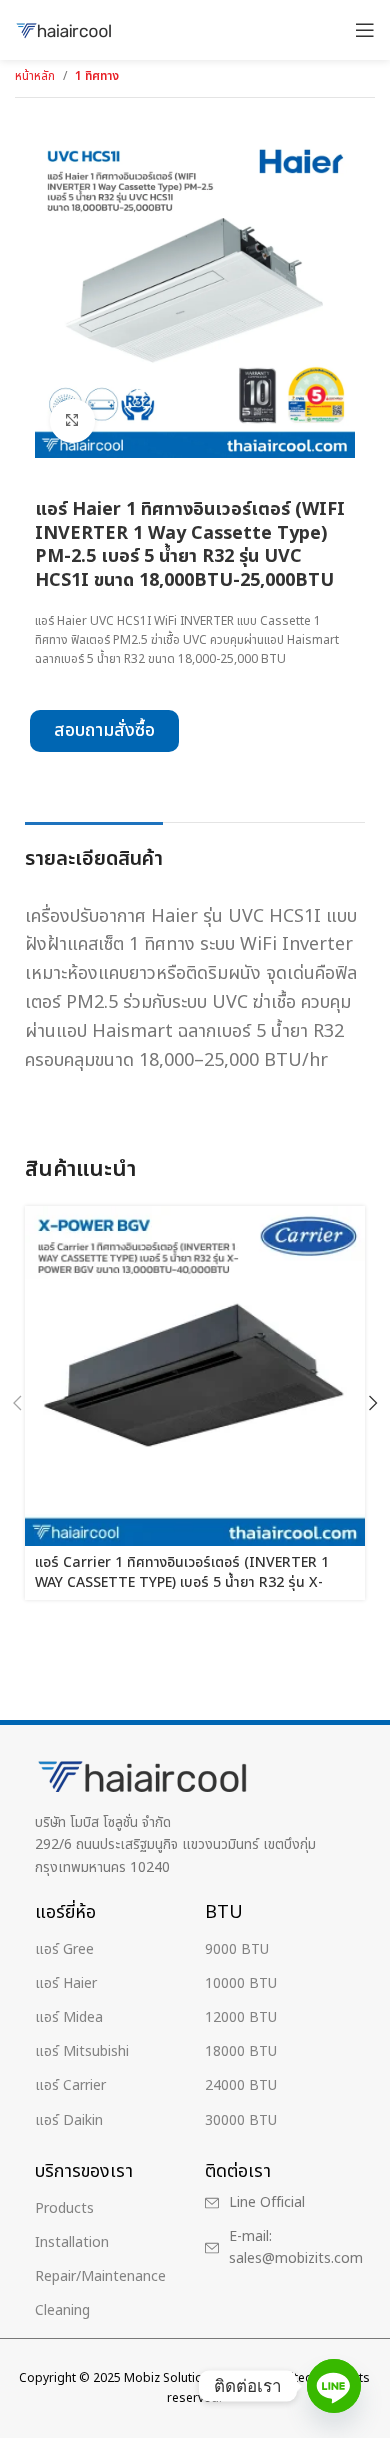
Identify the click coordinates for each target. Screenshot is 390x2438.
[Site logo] (65, 29)
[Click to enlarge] (72, 421)
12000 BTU (241, 2017)
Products (64, 2208)
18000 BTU (241, 2051)
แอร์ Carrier (70, 2085)
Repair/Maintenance (100, 2276)
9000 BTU (237, 1949)
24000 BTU (241, 2085)
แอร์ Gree (64, 1949)
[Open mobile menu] (365, 30)
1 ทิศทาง (97, 76)
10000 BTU (241, 1983)
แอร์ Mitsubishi (82, 2051)
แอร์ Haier (66, 1983)
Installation (72, 2242)
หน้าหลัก (35, 76)
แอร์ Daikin (69, 2120)
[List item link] (283, 2203)
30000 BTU (241, 2120)
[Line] (334, 2386)
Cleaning (62, 2310)
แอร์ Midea (69, 2017)
